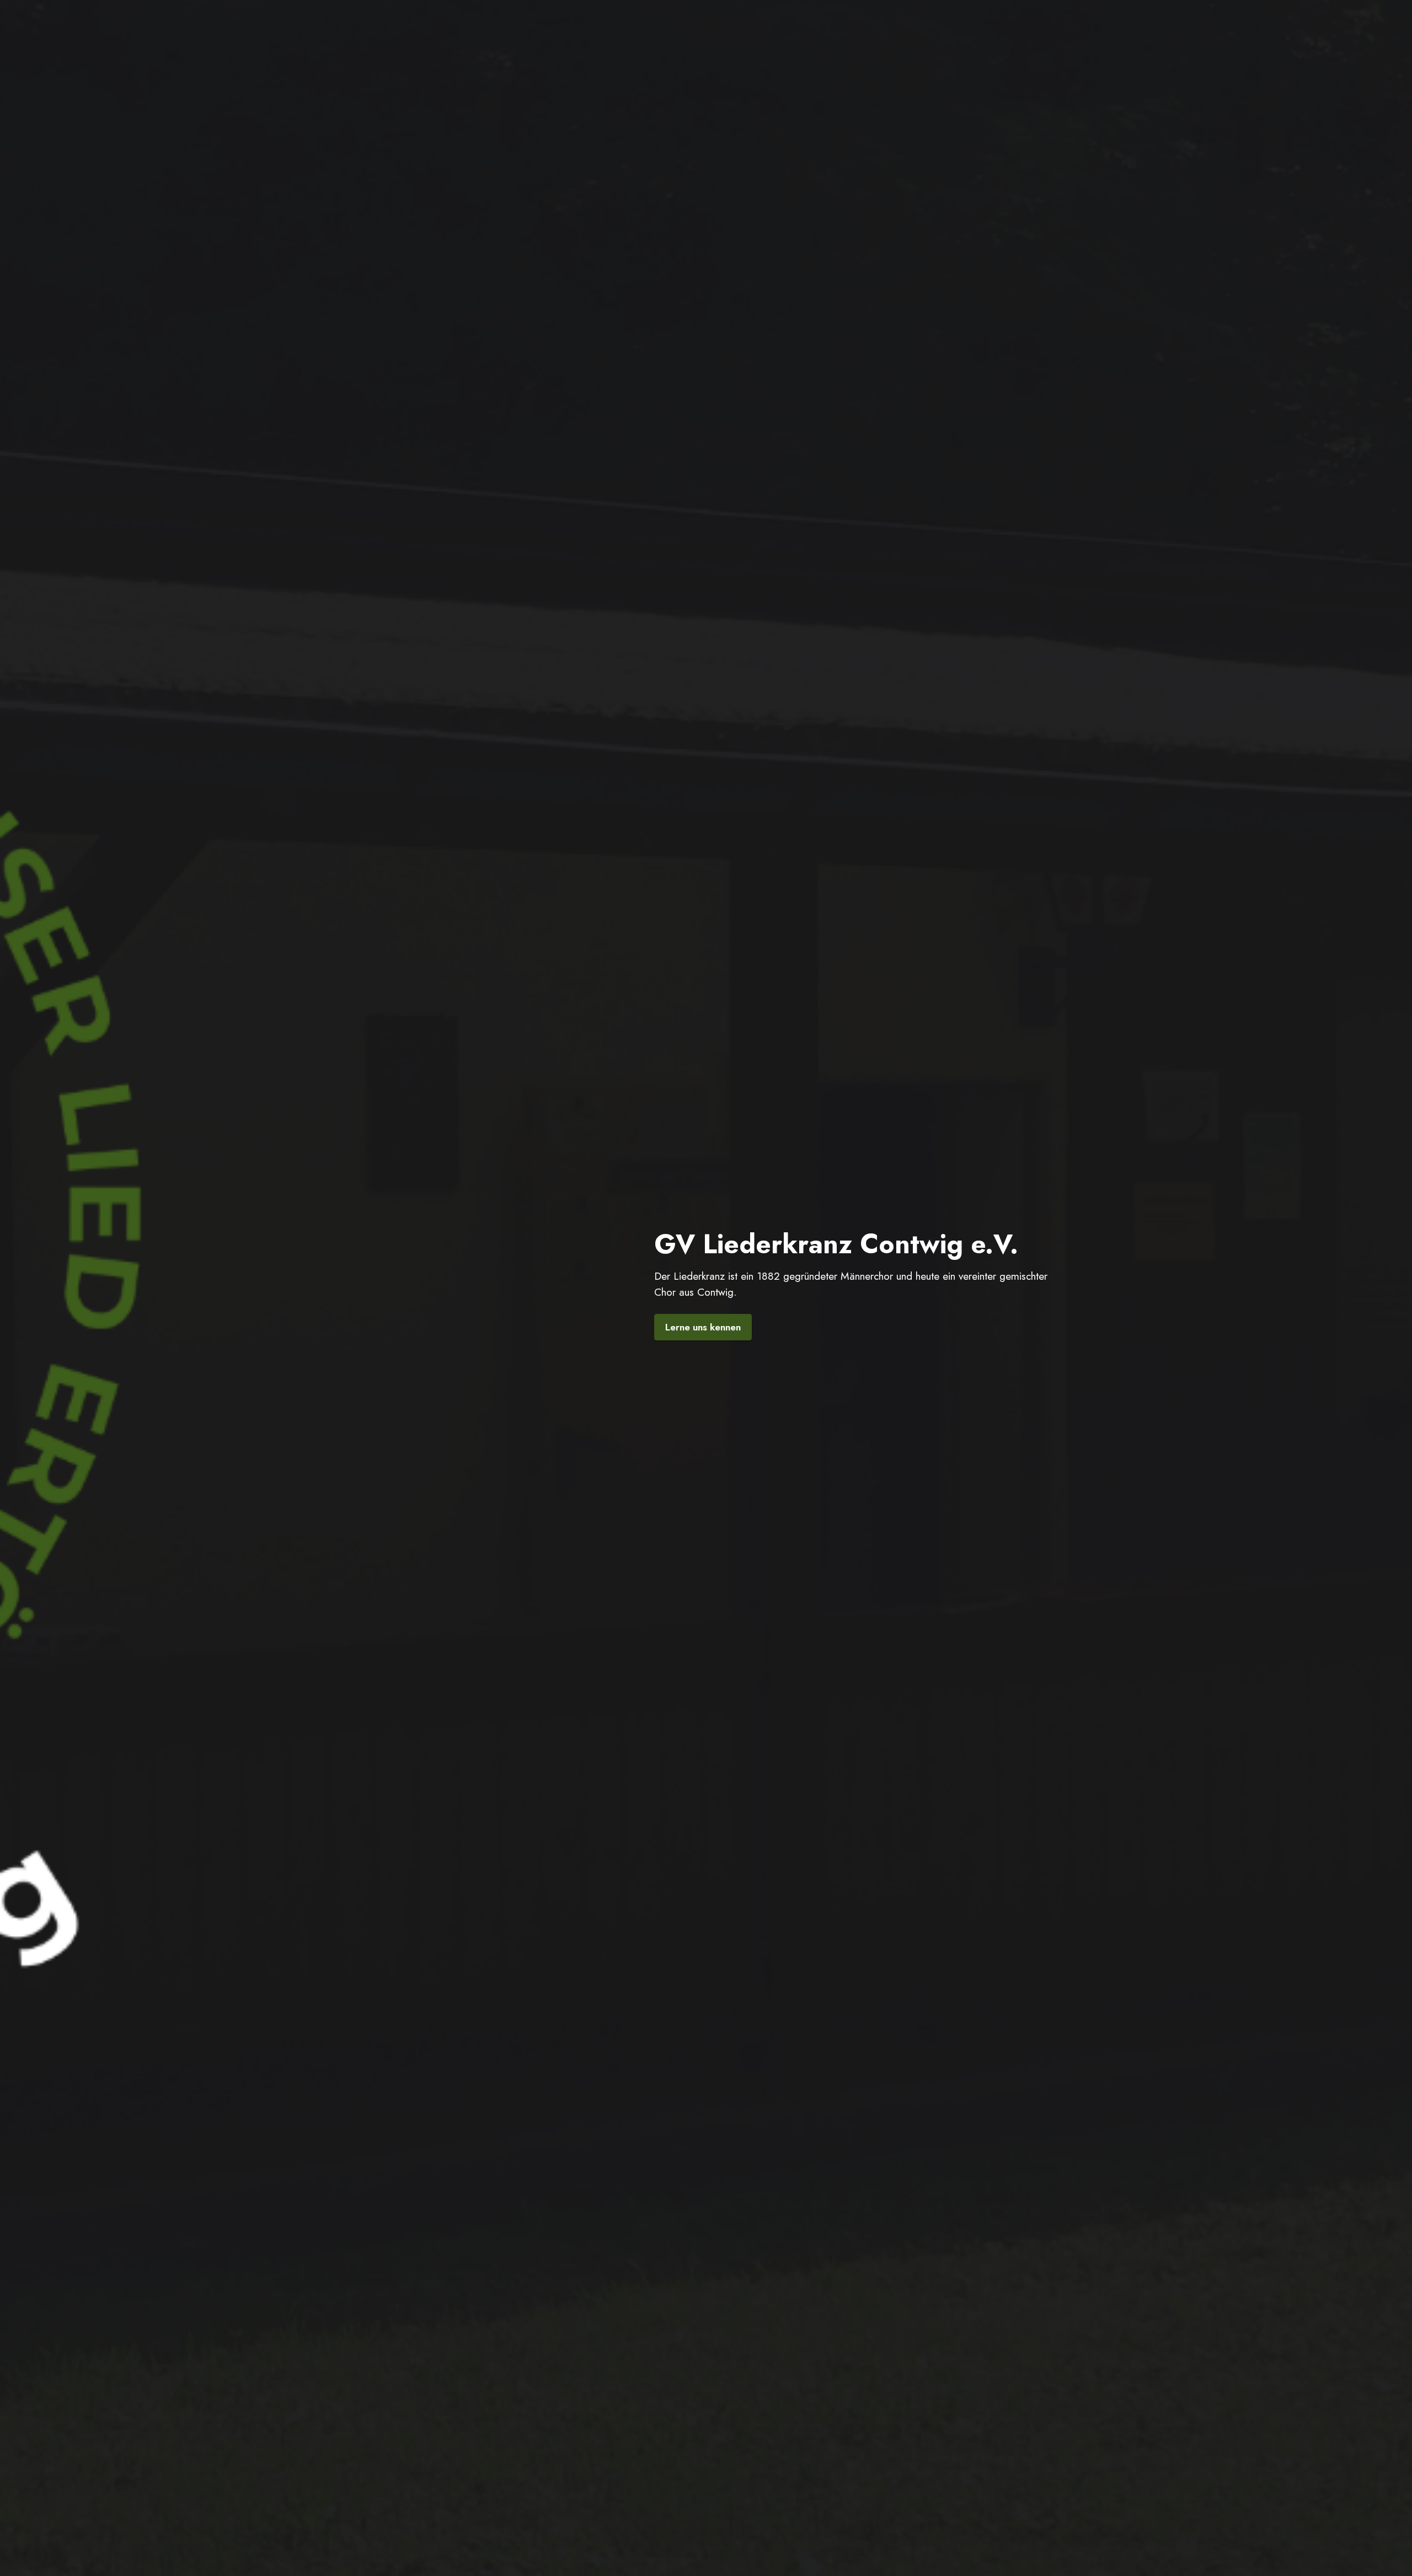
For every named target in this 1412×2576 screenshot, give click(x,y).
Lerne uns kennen (703, 1327)
